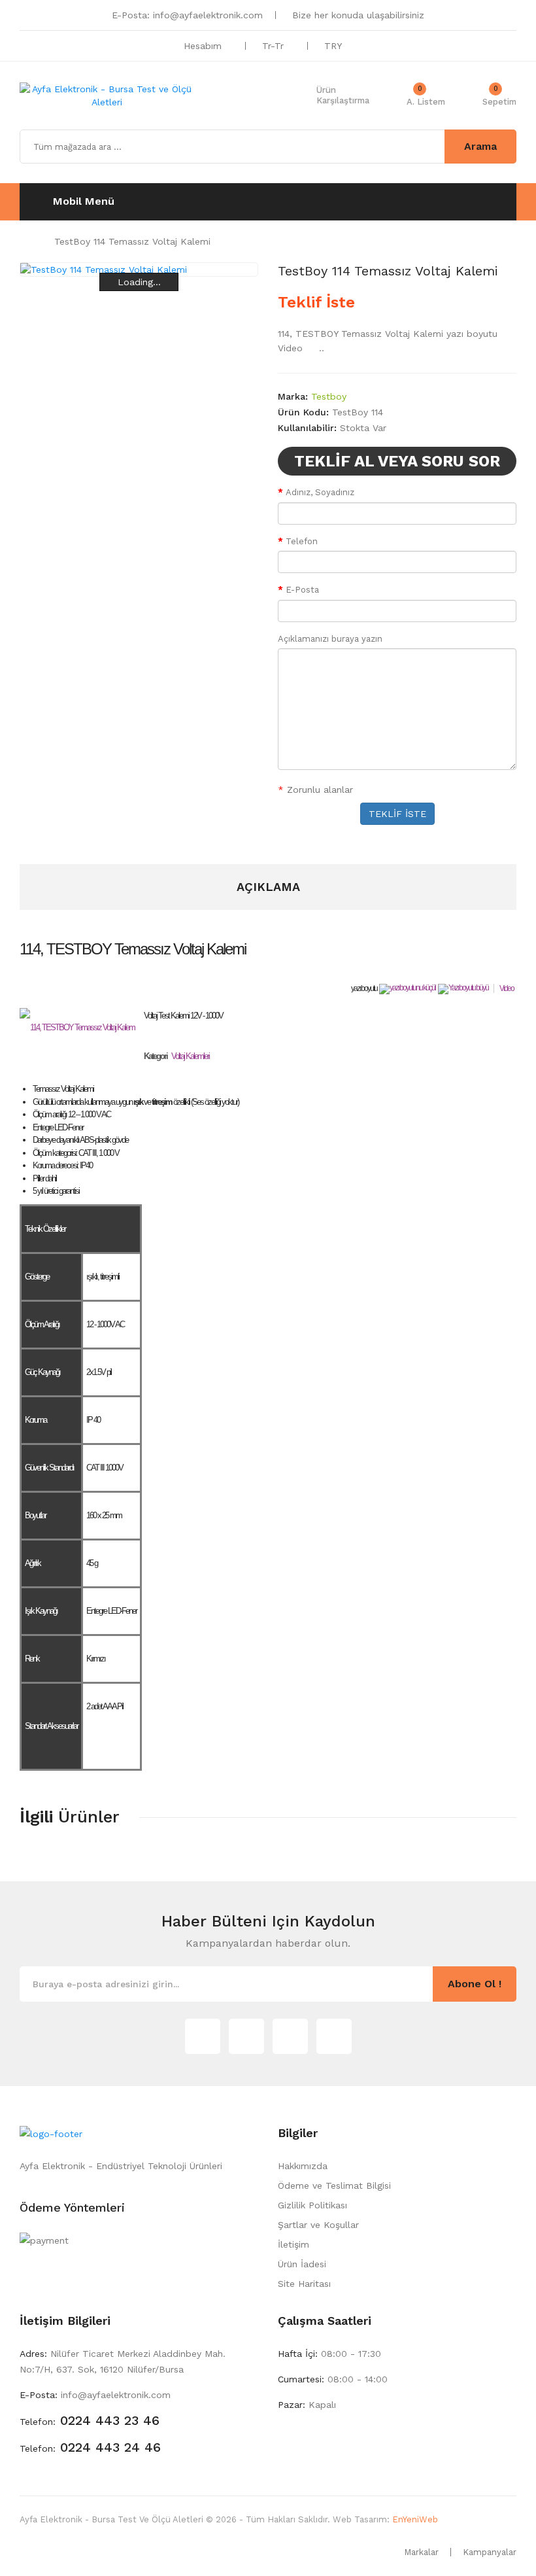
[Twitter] (203, 2036)
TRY (334, 46)
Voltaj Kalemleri (190, 1056)
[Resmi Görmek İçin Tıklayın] (77, 1028)
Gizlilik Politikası (312, 2205)
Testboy (329, 396)
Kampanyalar (490, 2552)
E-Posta (302, 590)
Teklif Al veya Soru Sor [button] (397, 461)
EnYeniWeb (415, 2519)
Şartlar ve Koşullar (318, 2225)
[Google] (246, 2036)
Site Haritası (304, 2284)
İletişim (293, 2244)
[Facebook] (290, 2036)
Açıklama (268, 887)
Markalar (421, 2552)
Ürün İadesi (302, 2264)
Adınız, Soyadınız (320, 492)
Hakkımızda (303, 2166)
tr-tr (275, 46)
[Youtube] (334, 2036)
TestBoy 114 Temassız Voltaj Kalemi (132, 241)
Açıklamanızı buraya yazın (330, 639)
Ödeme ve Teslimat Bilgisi (334, 2185)
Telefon (302, 541)
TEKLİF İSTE (397, 814)
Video (507, 988)
